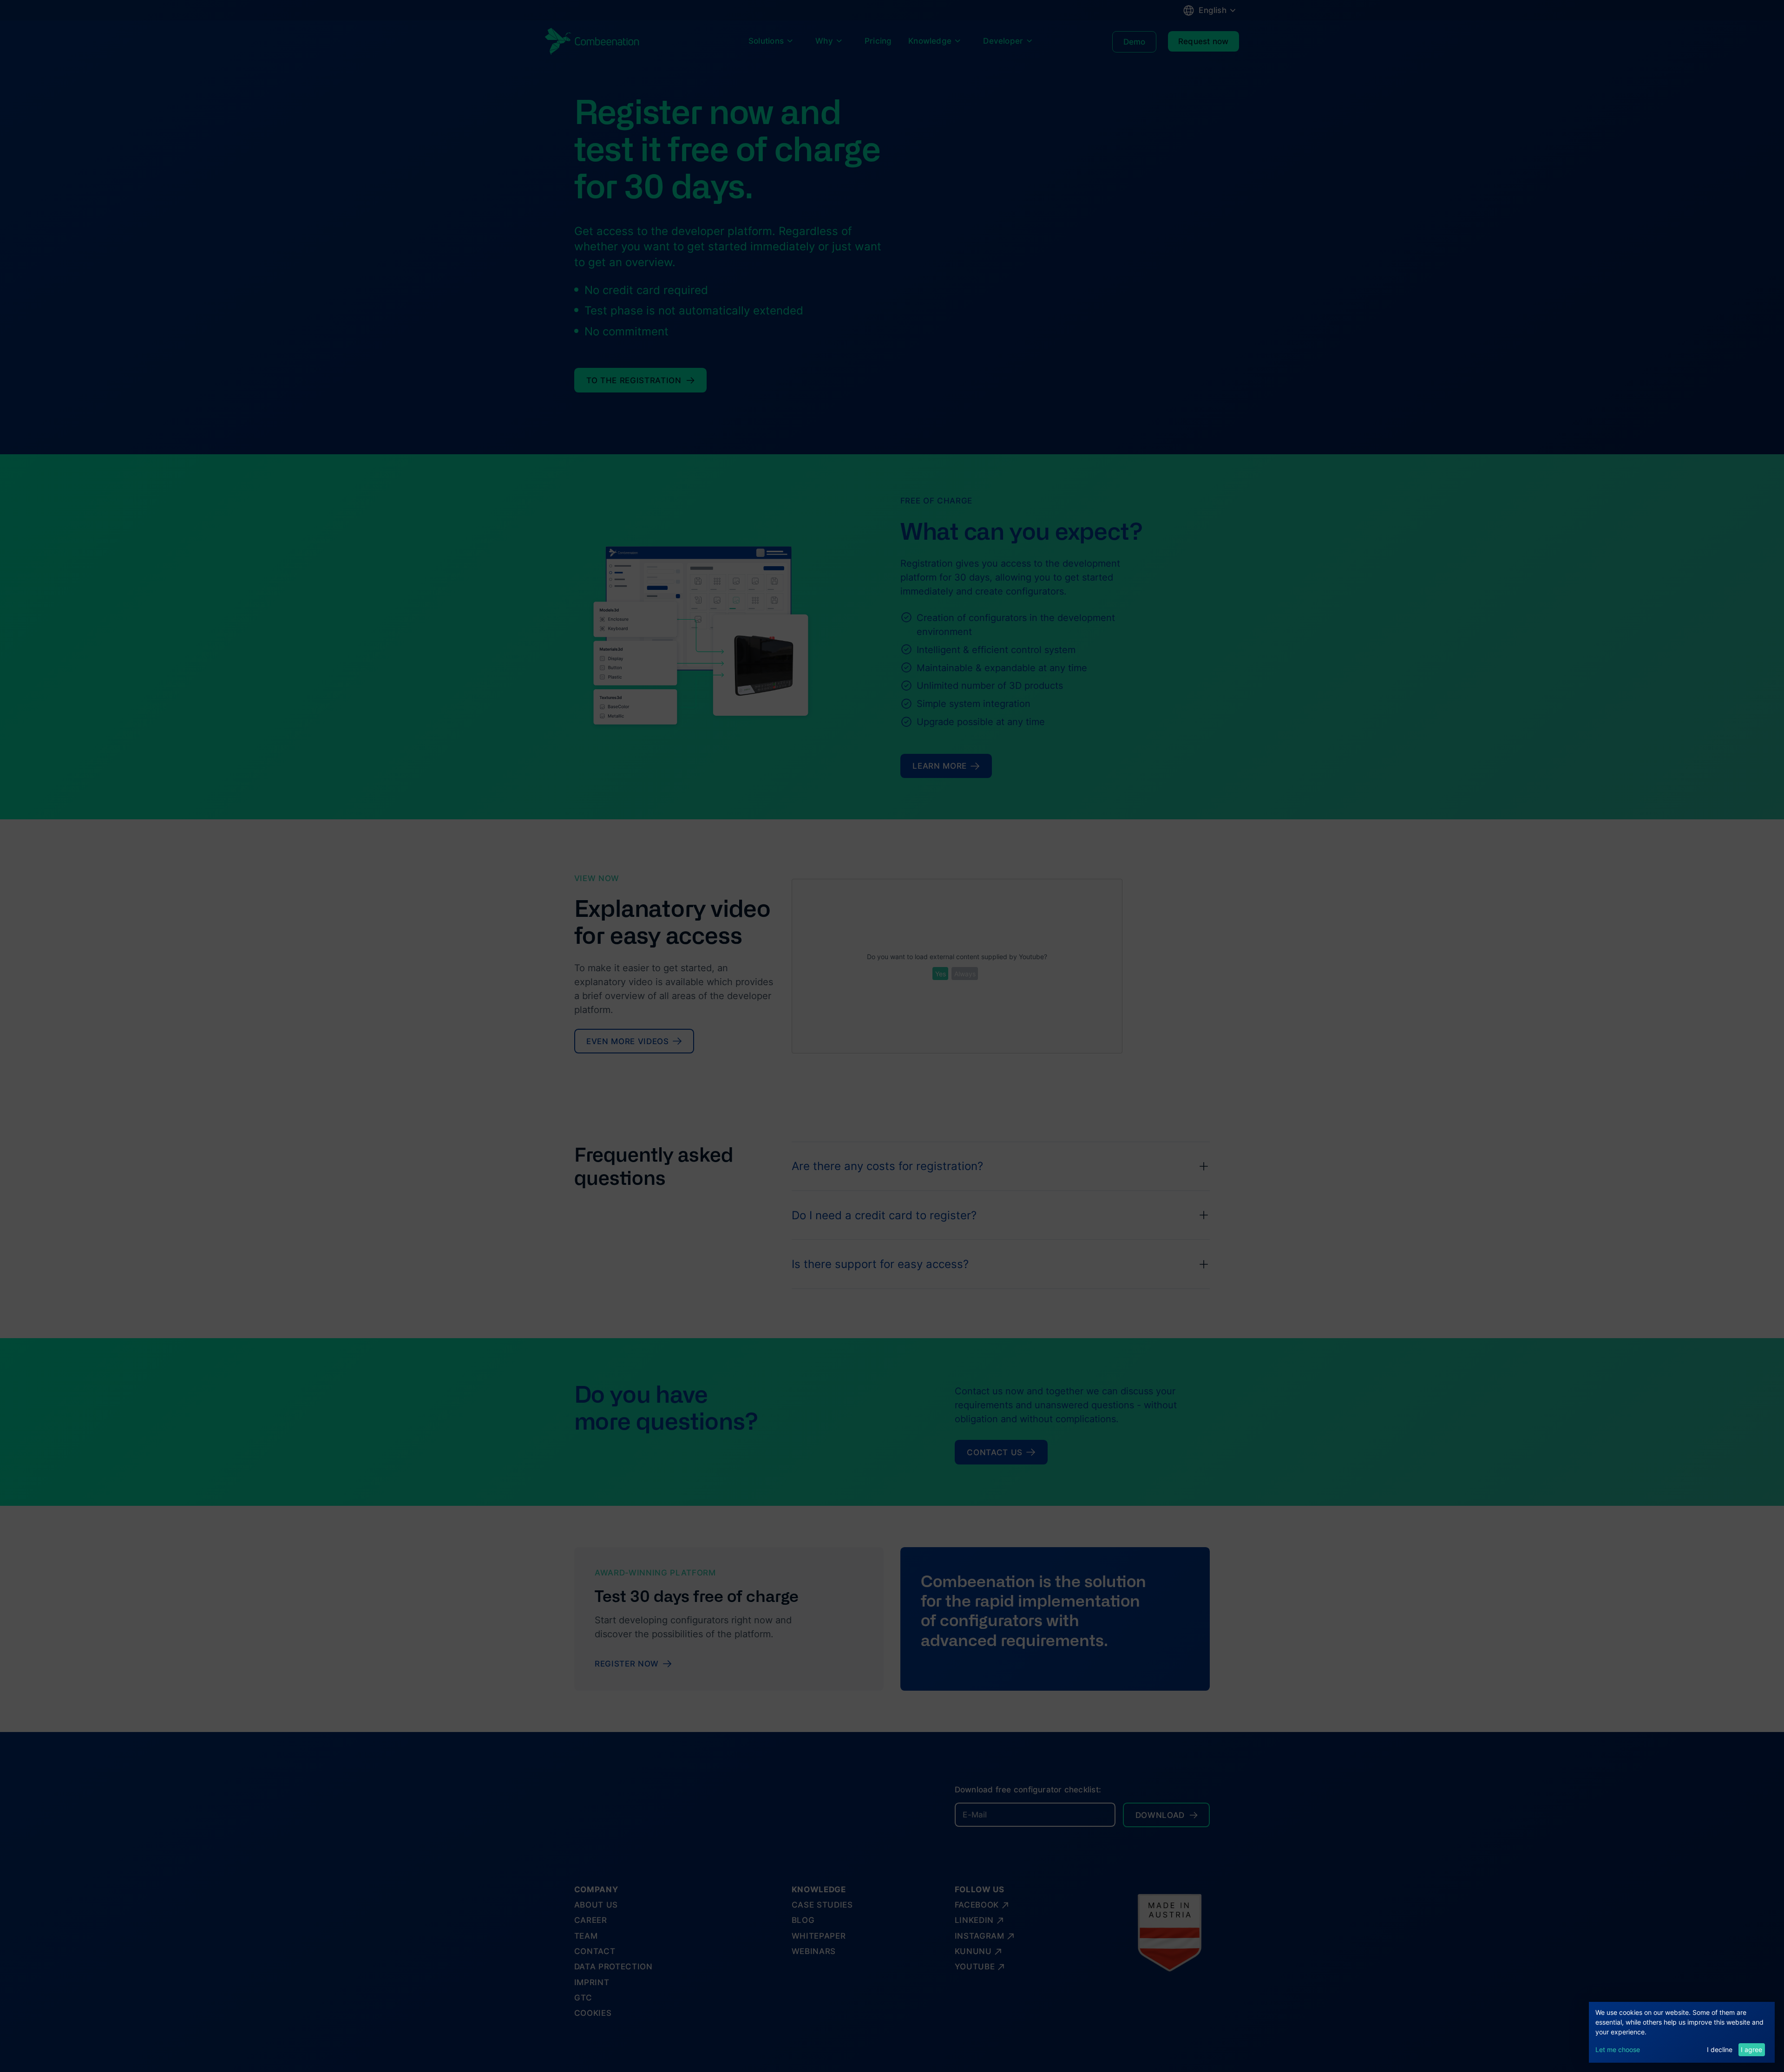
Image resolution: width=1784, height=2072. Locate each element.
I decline (1720, 2049)
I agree (1751, 2049)
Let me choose (1618, 2049)
